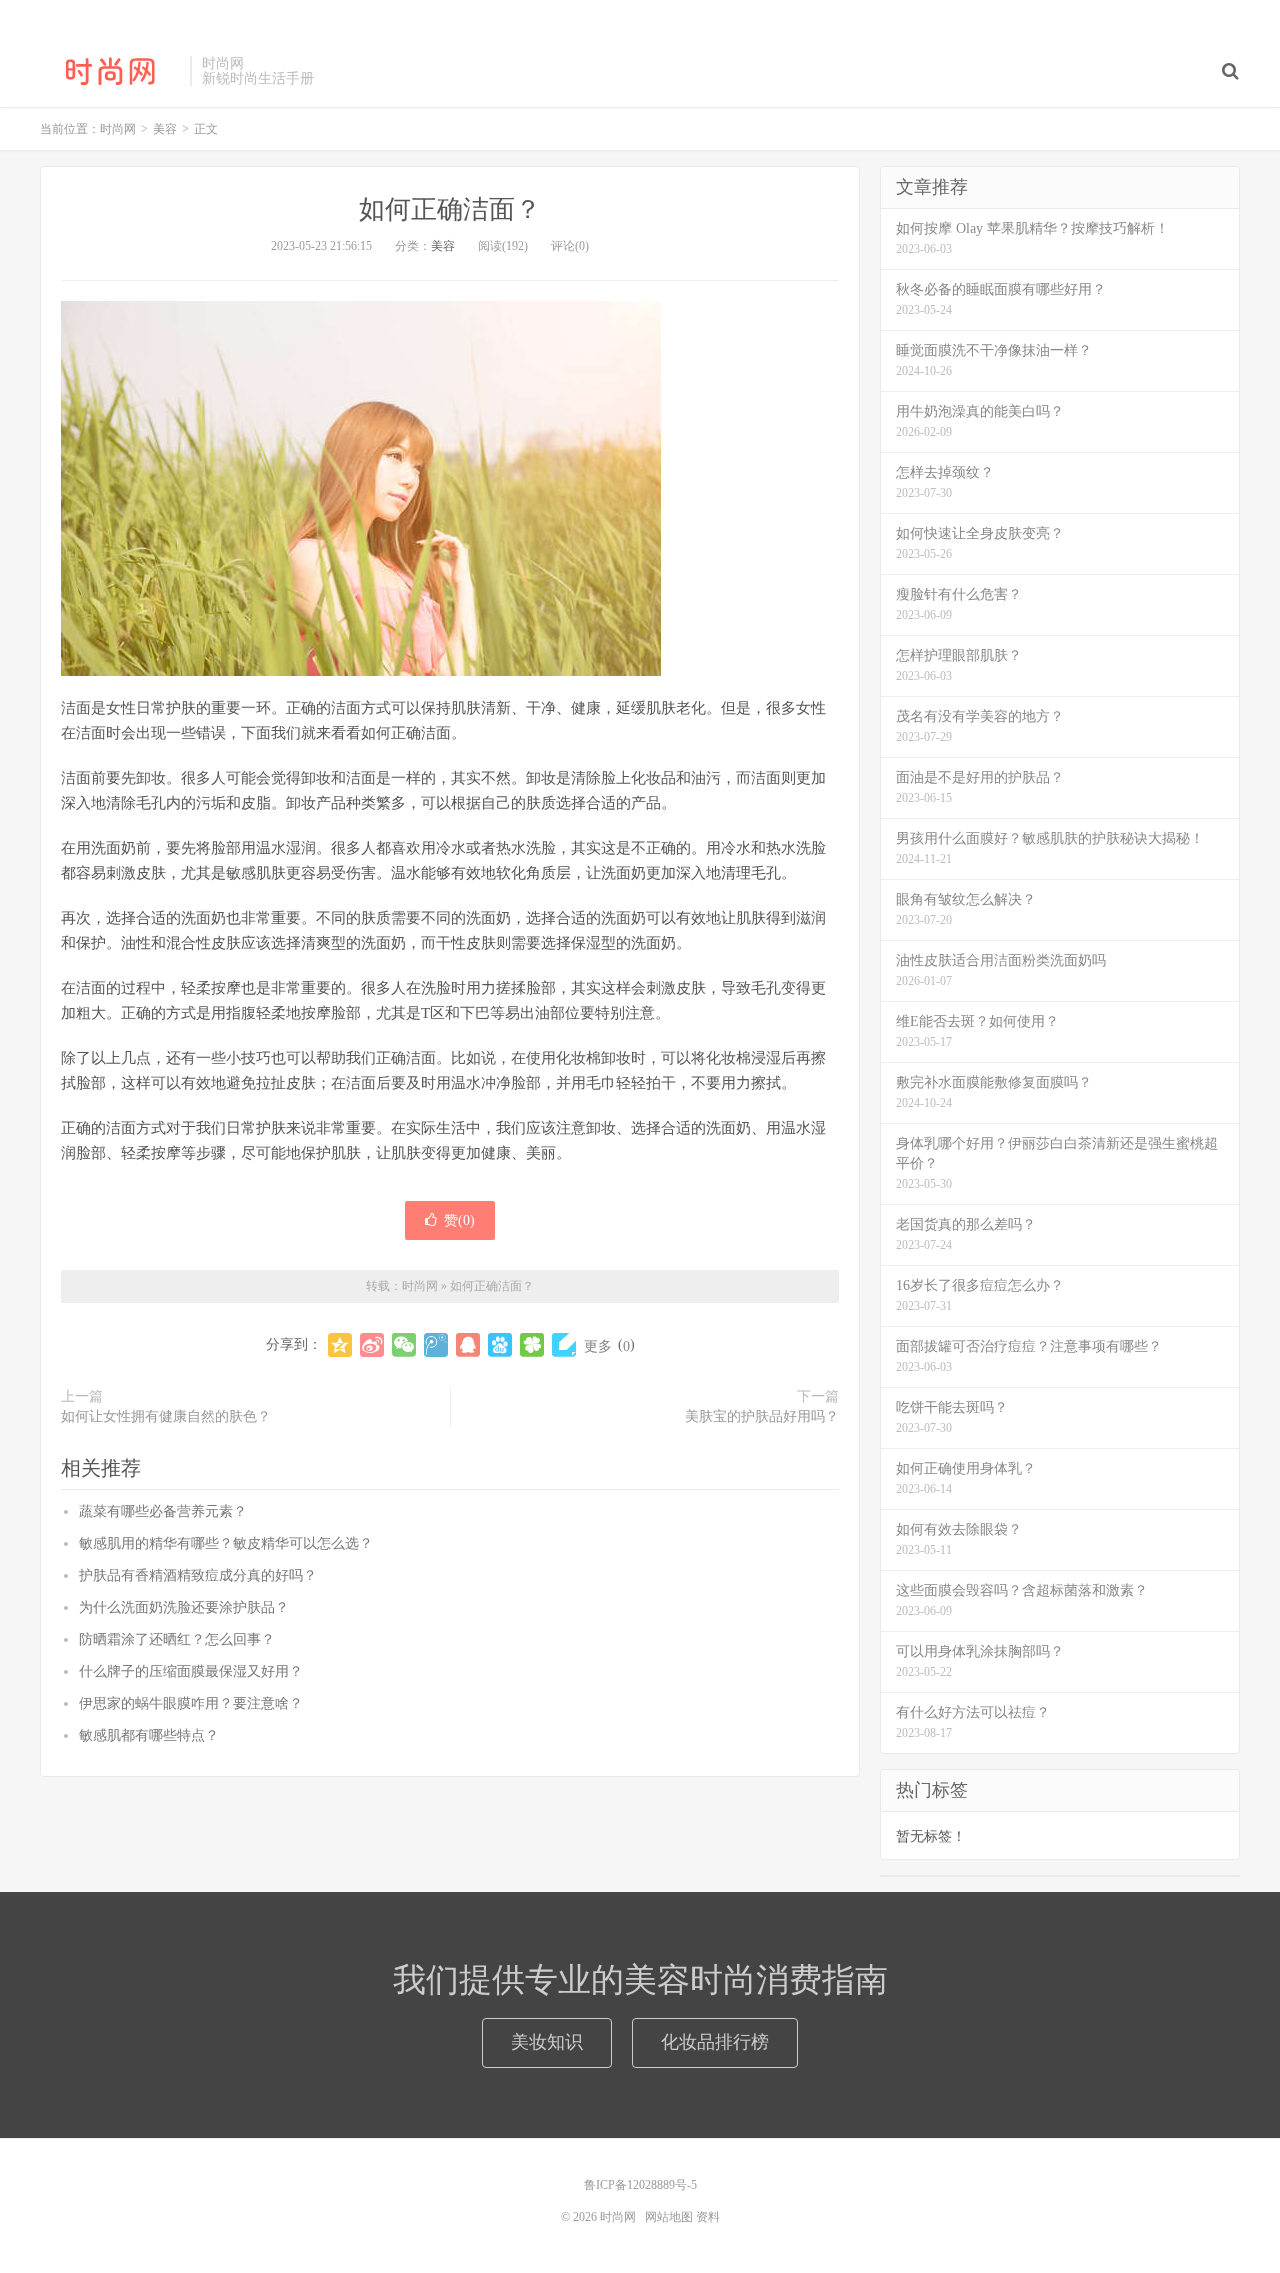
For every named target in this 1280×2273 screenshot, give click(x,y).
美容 (443, 246)
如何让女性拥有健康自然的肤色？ (166, 1416)
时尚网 (110, 71)
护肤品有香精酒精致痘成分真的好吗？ (198, 1575)
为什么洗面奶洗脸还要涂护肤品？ (184, 1607)
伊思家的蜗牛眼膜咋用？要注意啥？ (191, 1703)
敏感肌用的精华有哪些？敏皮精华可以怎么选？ (226, 1543)
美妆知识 (547, 2042)
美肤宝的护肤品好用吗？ (762, 1416)
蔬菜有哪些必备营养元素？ (163, 1511)
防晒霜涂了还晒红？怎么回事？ (177, 1639)
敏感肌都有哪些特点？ (149, 1735)
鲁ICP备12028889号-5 (640, 2185)
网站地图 (669, 2217)
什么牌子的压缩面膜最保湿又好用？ (191, 1671)
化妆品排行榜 (715, 2042)
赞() (459, 1220)
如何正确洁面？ (450, 209)
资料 (708, 2217)
